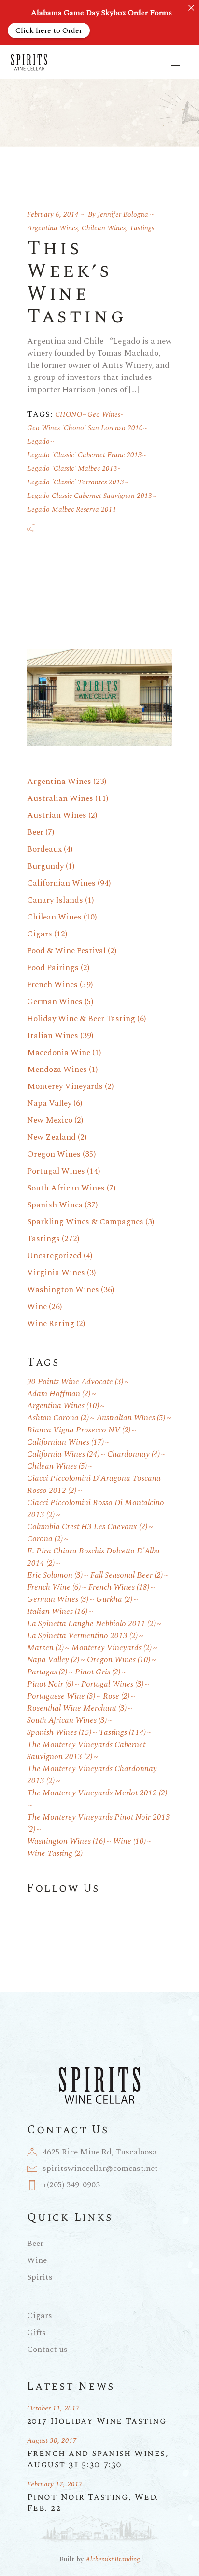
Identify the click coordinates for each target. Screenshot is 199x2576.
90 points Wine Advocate (75, 1382)
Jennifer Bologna (123, 215)
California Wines (63, 1454)
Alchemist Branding (113, 2559)
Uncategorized (54, 1256)
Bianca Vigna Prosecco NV (79, 1430)
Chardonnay (134, 1454)
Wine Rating (51, 1324)
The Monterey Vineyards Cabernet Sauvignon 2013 (86, 1751)
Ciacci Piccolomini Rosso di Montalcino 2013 (96, 1509)
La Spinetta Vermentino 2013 (82, 1636)
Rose (116, 1696)
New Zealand (51, 1137)
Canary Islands (55, 900)
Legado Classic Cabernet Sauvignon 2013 (90, 496)
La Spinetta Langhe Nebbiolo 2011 (91, 1624)
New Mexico (50, 1120)
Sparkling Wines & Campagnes (85, 1222)
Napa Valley (49, 1103)
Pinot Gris (98, 1672)
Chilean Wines (104, 228)
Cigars (40, 934)
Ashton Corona (58, 1418)
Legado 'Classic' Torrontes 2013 (76, 482)
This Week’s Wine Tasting (77, 283)
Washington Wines (63, 1290)
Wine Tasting (55, 1854)
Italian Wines (53, 1036)
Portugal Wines (56, 1171)
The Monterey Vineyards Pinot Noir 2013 (99, 1823)
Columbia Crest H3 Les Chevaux (87, 1527)
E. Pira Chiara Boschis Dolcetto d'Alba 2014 (93, 1557)
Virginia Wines (56, 1273)
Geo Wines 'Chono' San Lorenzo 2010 (85, 428)
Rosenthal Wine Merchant (77, 1709)
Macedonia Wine (59, 1053)
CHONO (69, 414)
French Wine (54, 1588)
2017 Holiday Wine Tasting (97, 2421)
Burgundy (45, 866)
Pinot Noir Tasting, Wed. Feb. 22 (93, 2502)
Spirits (40, 2277)
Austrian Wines (57, 815)
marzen (45, 1648)
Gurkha (114, 1600)
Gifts (36, 2333)
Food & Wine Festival (66, 951)
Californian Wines (61, 883)
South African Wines (66, 1188)
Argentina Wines (52, 228)
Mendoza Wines (57, 1070)
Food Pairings (53, 968)
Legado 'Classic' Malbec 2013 (72, 469)
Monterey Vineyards (65, 1086)
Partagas (47, 1672)
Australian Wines (60, 798)
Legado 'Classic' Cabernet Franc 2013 (85, 455)
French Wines (52, 985)
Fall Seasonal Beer (127, 1575)
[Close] (191, 8)
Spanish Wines (55, 1205)
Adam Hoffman (59, 1394)
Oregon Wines (54, 1154)
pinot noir (50, 1684)
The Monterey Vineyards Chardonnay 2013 (92, 1775)
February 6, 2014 (53, 215)
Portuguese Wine (61, 1696)
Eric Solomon (55, 1575)
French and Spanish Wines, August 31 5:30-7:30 (98, 2459)
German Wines (55, 1002)
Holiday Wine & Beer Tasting (81, 1019)
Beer (35, 832)
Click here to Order (49, 30)
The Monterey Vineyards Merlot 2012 (97, 1793)
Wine (37, 1307)
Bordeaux (44, 849)
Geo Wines (104, 414)
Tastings (142, 228)
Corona (45, 1539)
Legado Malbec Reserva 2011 (72, 509)
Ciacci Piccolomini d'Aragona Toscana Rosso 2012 (94, 1485)
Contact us (47, 2350)
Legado (38, 442)
